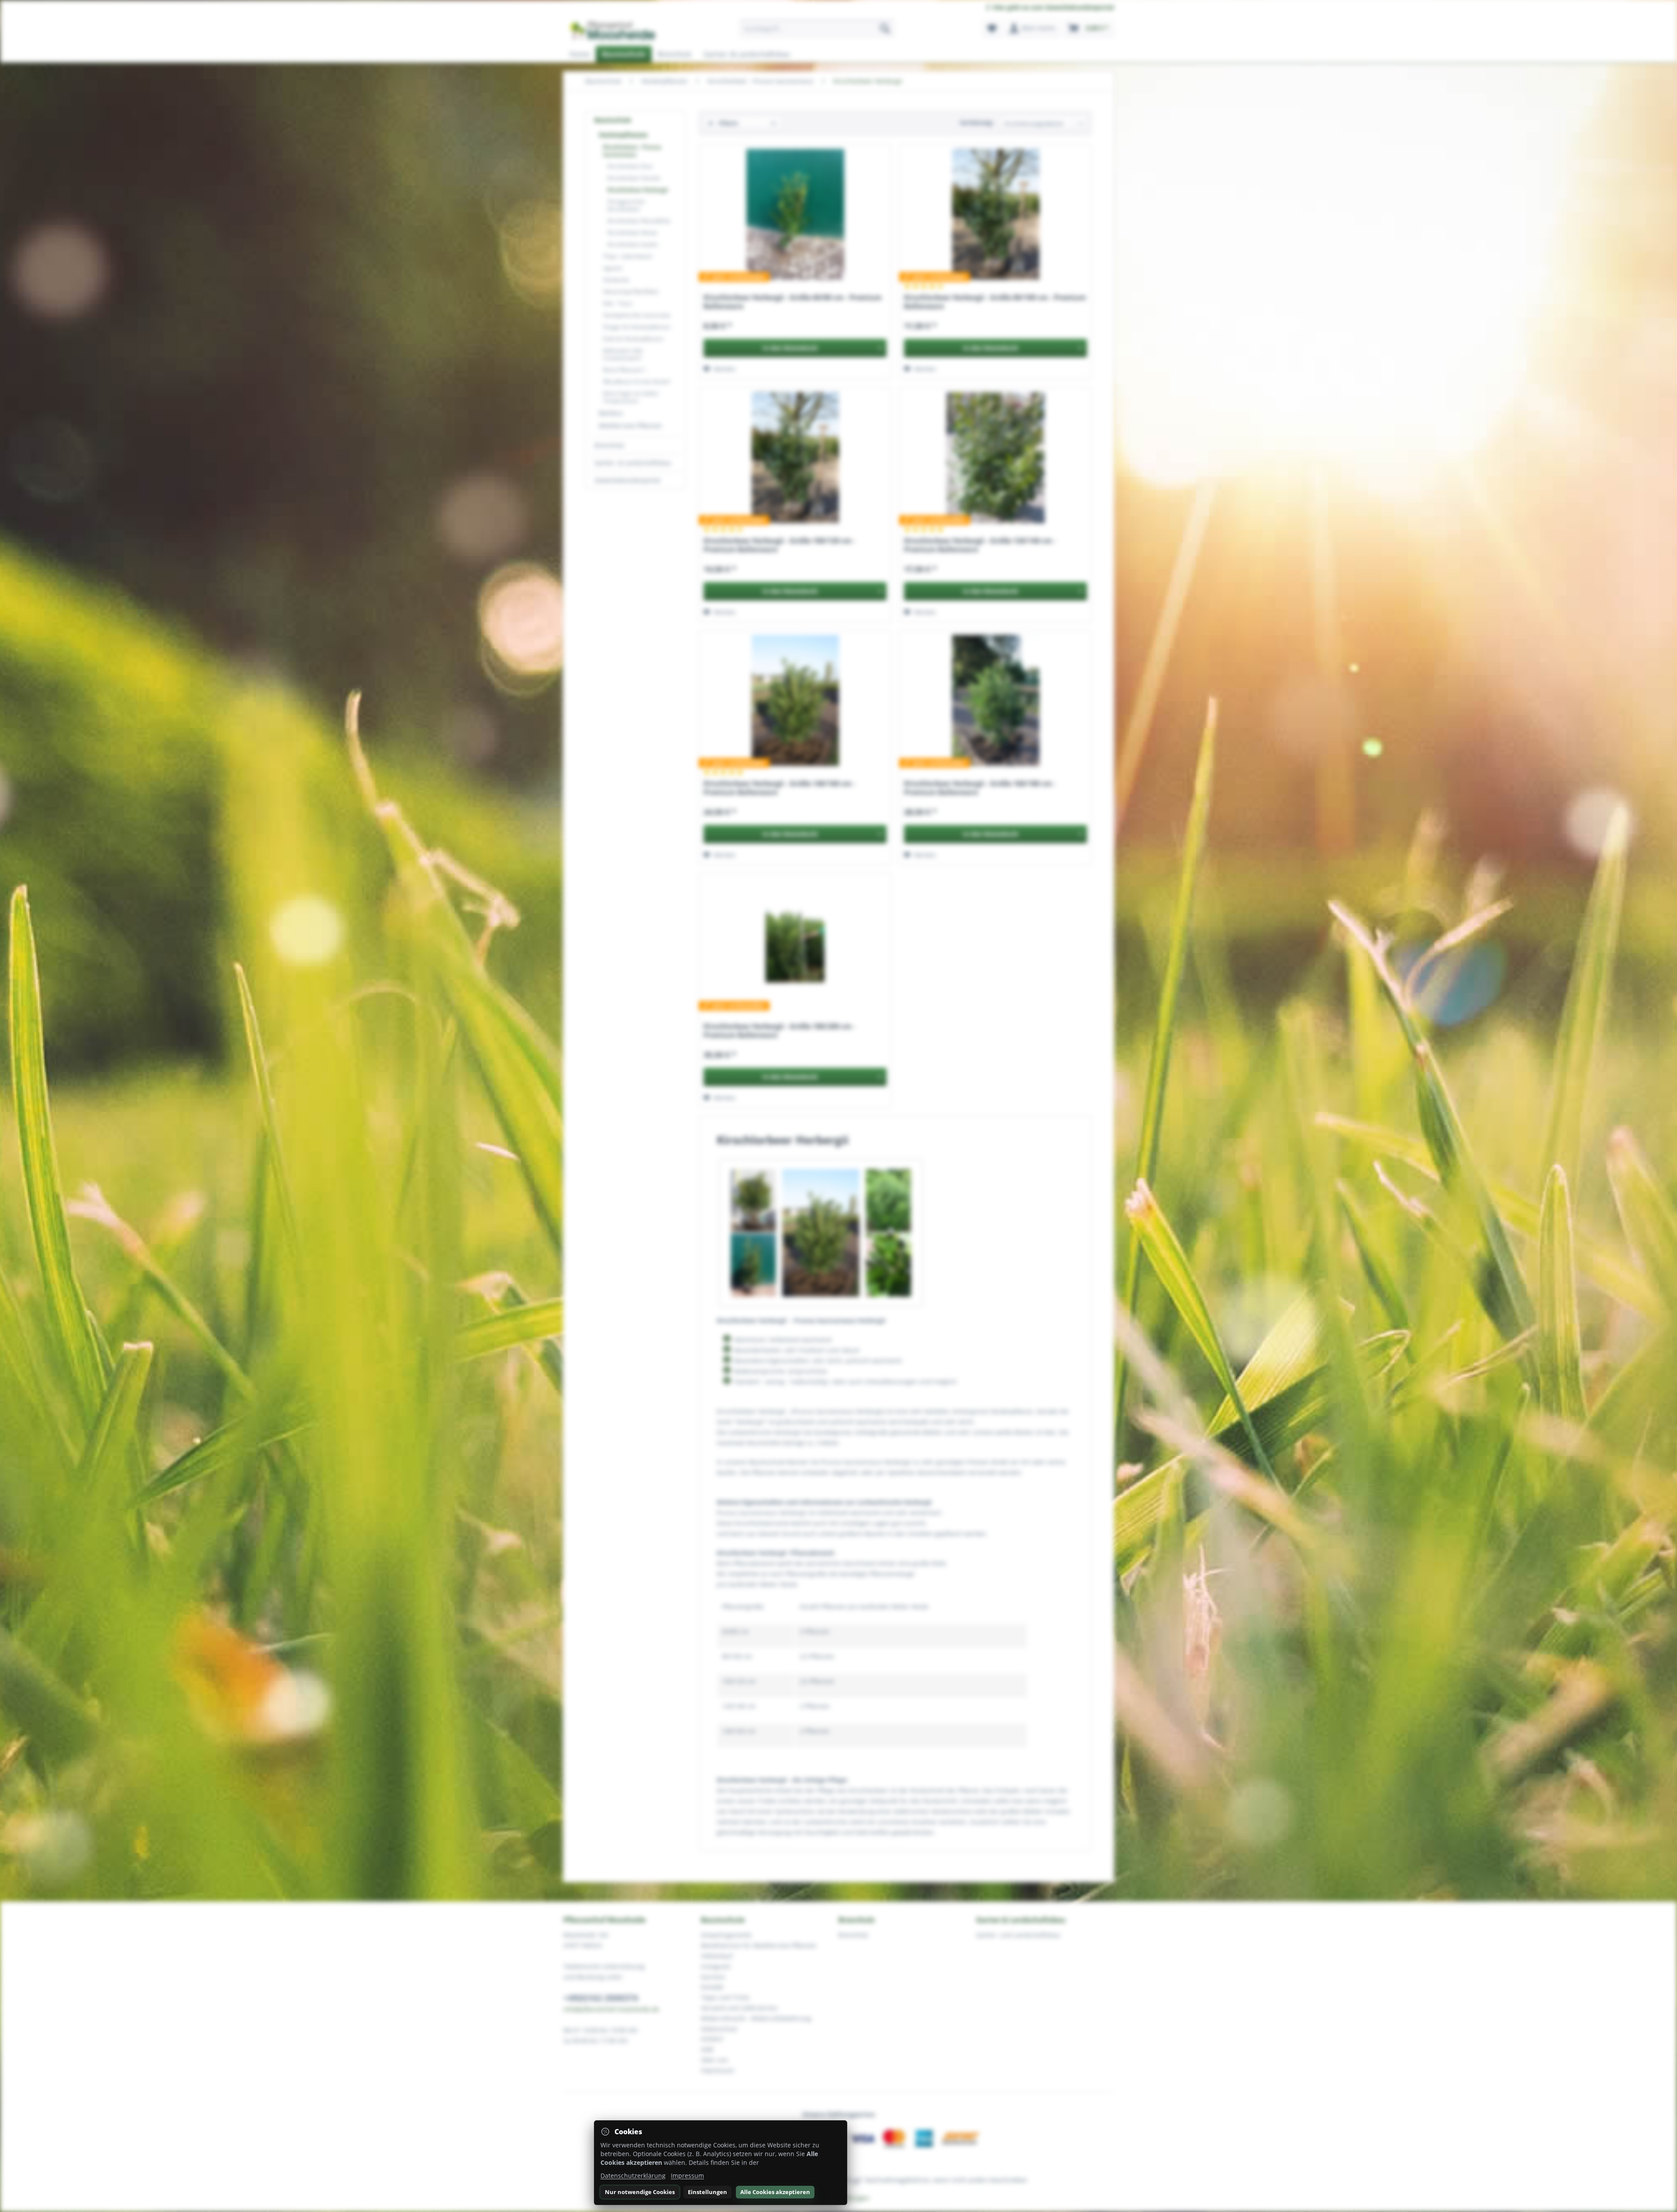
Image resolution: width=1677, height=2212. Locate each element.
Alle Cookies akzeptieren (775, 2192)
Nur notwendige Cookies (640, 2192)
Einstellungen (707, 2192)
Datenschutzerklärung (633, 2176)
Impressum (687, 2176)
